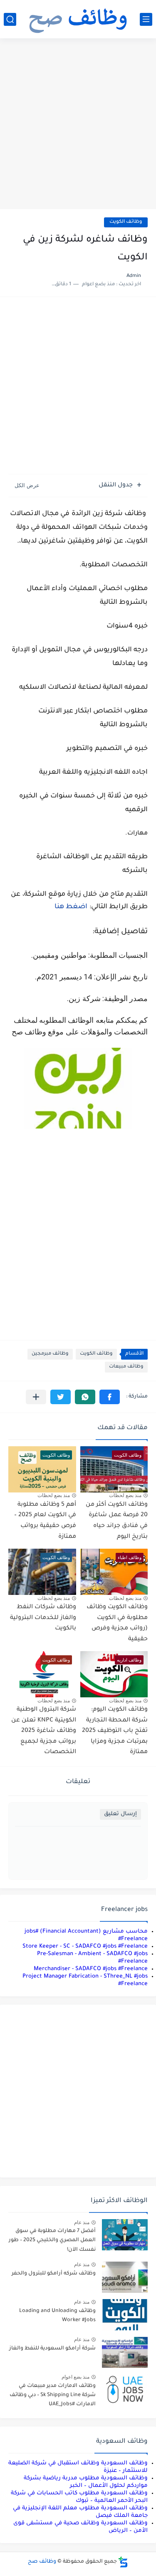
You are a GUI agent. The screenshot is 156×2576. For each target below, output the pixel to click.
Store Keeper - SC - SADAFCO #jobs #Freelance (85, 1947)
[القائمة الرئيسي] (146, 19)
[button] (110, 1397)
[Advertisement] (78, 125)
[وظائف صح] (78, 19)
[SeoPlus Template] (123, 2562)
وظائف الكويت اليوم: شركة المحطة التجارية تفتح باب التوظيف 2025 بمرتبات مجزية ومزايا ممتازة (115, 1731)
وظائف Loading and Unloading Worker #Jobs (57, 2316)
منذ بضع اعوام (76, 2377)
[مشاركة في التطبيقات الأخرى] (36, 1397)
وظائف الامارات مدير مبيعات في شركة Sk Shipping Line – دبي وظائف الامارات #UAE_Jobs (53, 2395)
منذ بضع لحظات (125, 1495)
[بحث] (10, 19)
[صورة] (125, 2235)
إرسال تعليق (120, 1814)
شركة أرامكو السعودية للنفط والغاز (52, 2349)
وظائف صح (42, 2562)
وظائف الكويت (126, 222)
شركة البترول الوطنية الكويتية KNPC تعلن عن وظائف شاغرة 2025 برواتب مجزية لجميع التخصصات (44, 1731)
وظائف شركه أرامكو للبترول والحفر (54, 2274)
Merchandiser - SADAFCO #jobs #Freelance (91, 1969)
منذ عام (82, 2222)
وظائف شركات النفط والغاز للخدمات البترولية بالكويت (43, 1618)
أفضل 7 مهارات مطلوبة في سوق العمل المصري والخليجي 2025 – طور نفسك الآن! (52, 2241)
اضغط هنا (71, 907)
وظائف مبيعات (126, 1367)
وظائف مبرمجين (50, 1354)
